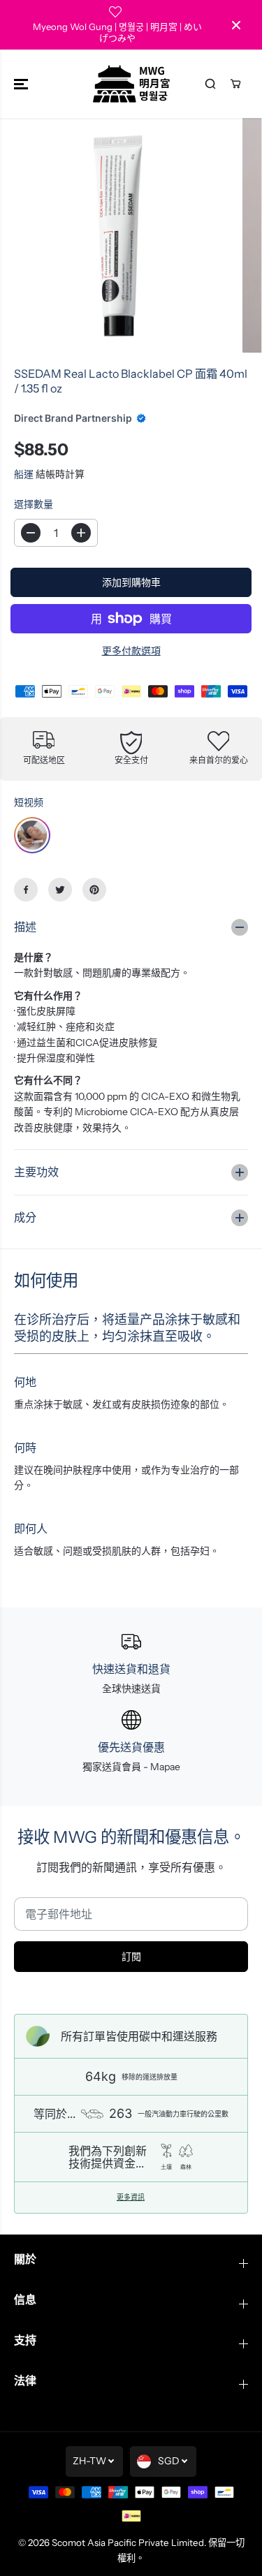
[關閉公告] (236, 25)
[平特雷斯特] (94, 890)
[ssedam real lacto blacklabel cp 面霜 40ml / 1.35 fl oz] (118, 236)
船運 (24, 474)
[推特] (60, 890)
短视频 (29, 802)
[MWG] (131, 84)
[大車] (235, 84)
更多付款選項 (131, 651)
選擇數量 (34, 504)
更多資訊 (131, 2198)
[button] (22, 84)
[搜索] (210, 84)
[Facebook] (26, 890)
